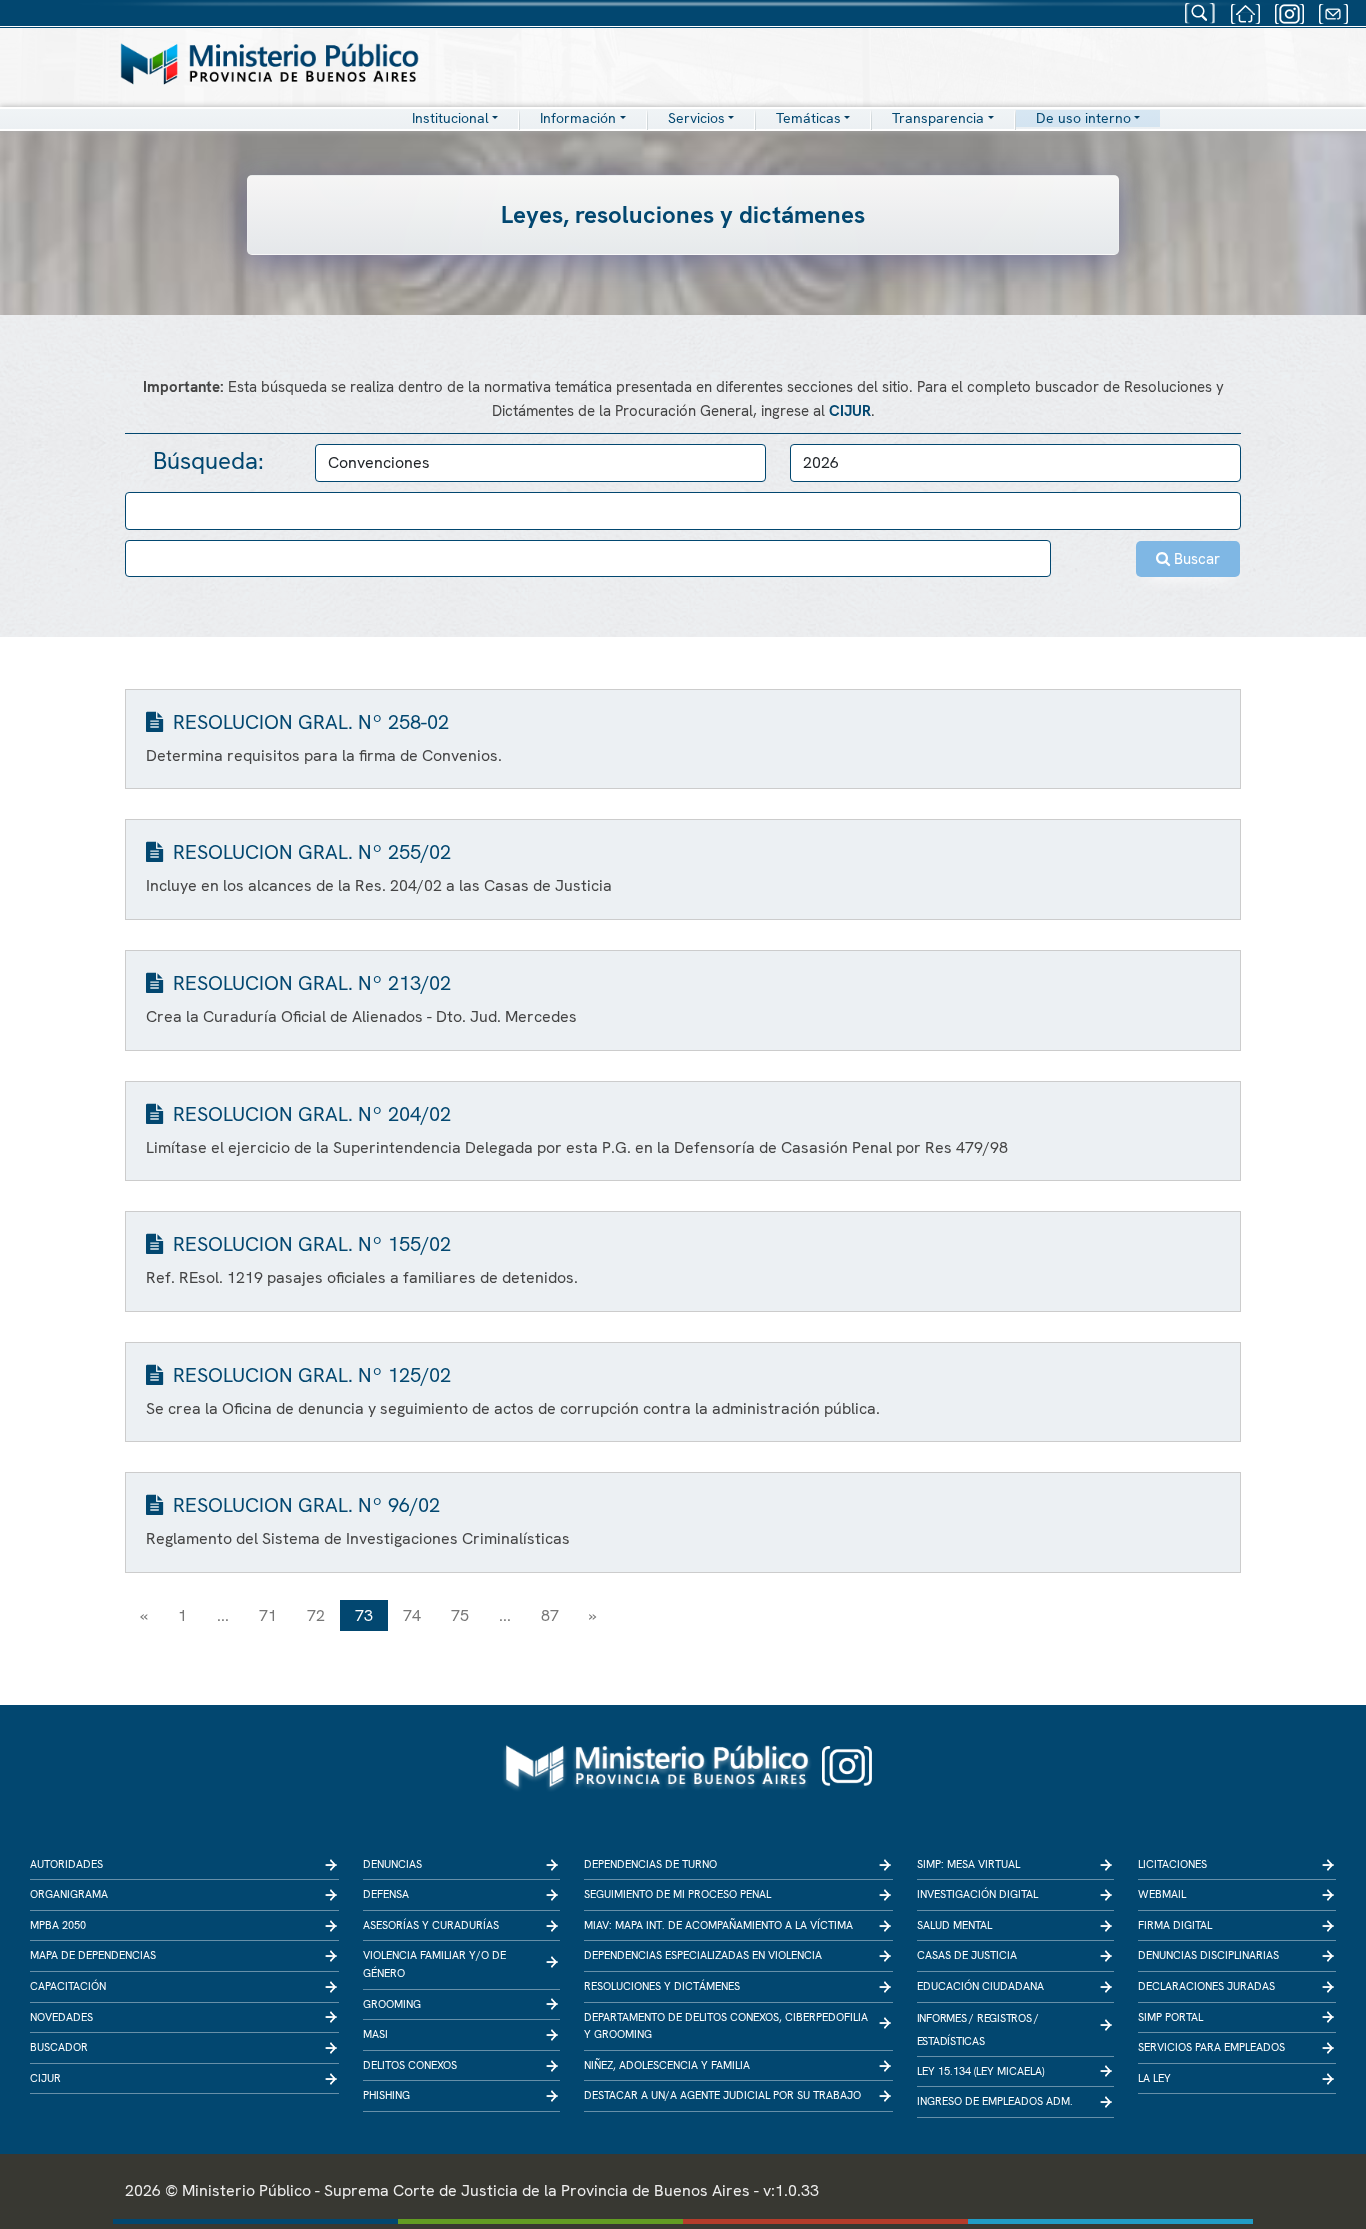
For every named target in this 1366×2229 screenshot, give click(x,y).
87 (550, 1615)
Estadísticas (951, 2041)
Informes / (946, 2018)
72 (316, 1615)
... (223, 1615)
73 (364, 1615)
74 (412, 1615)
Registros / (1008, 2018)
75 (460, 1615)
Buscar (1195, 559)
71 (268, 1615)
